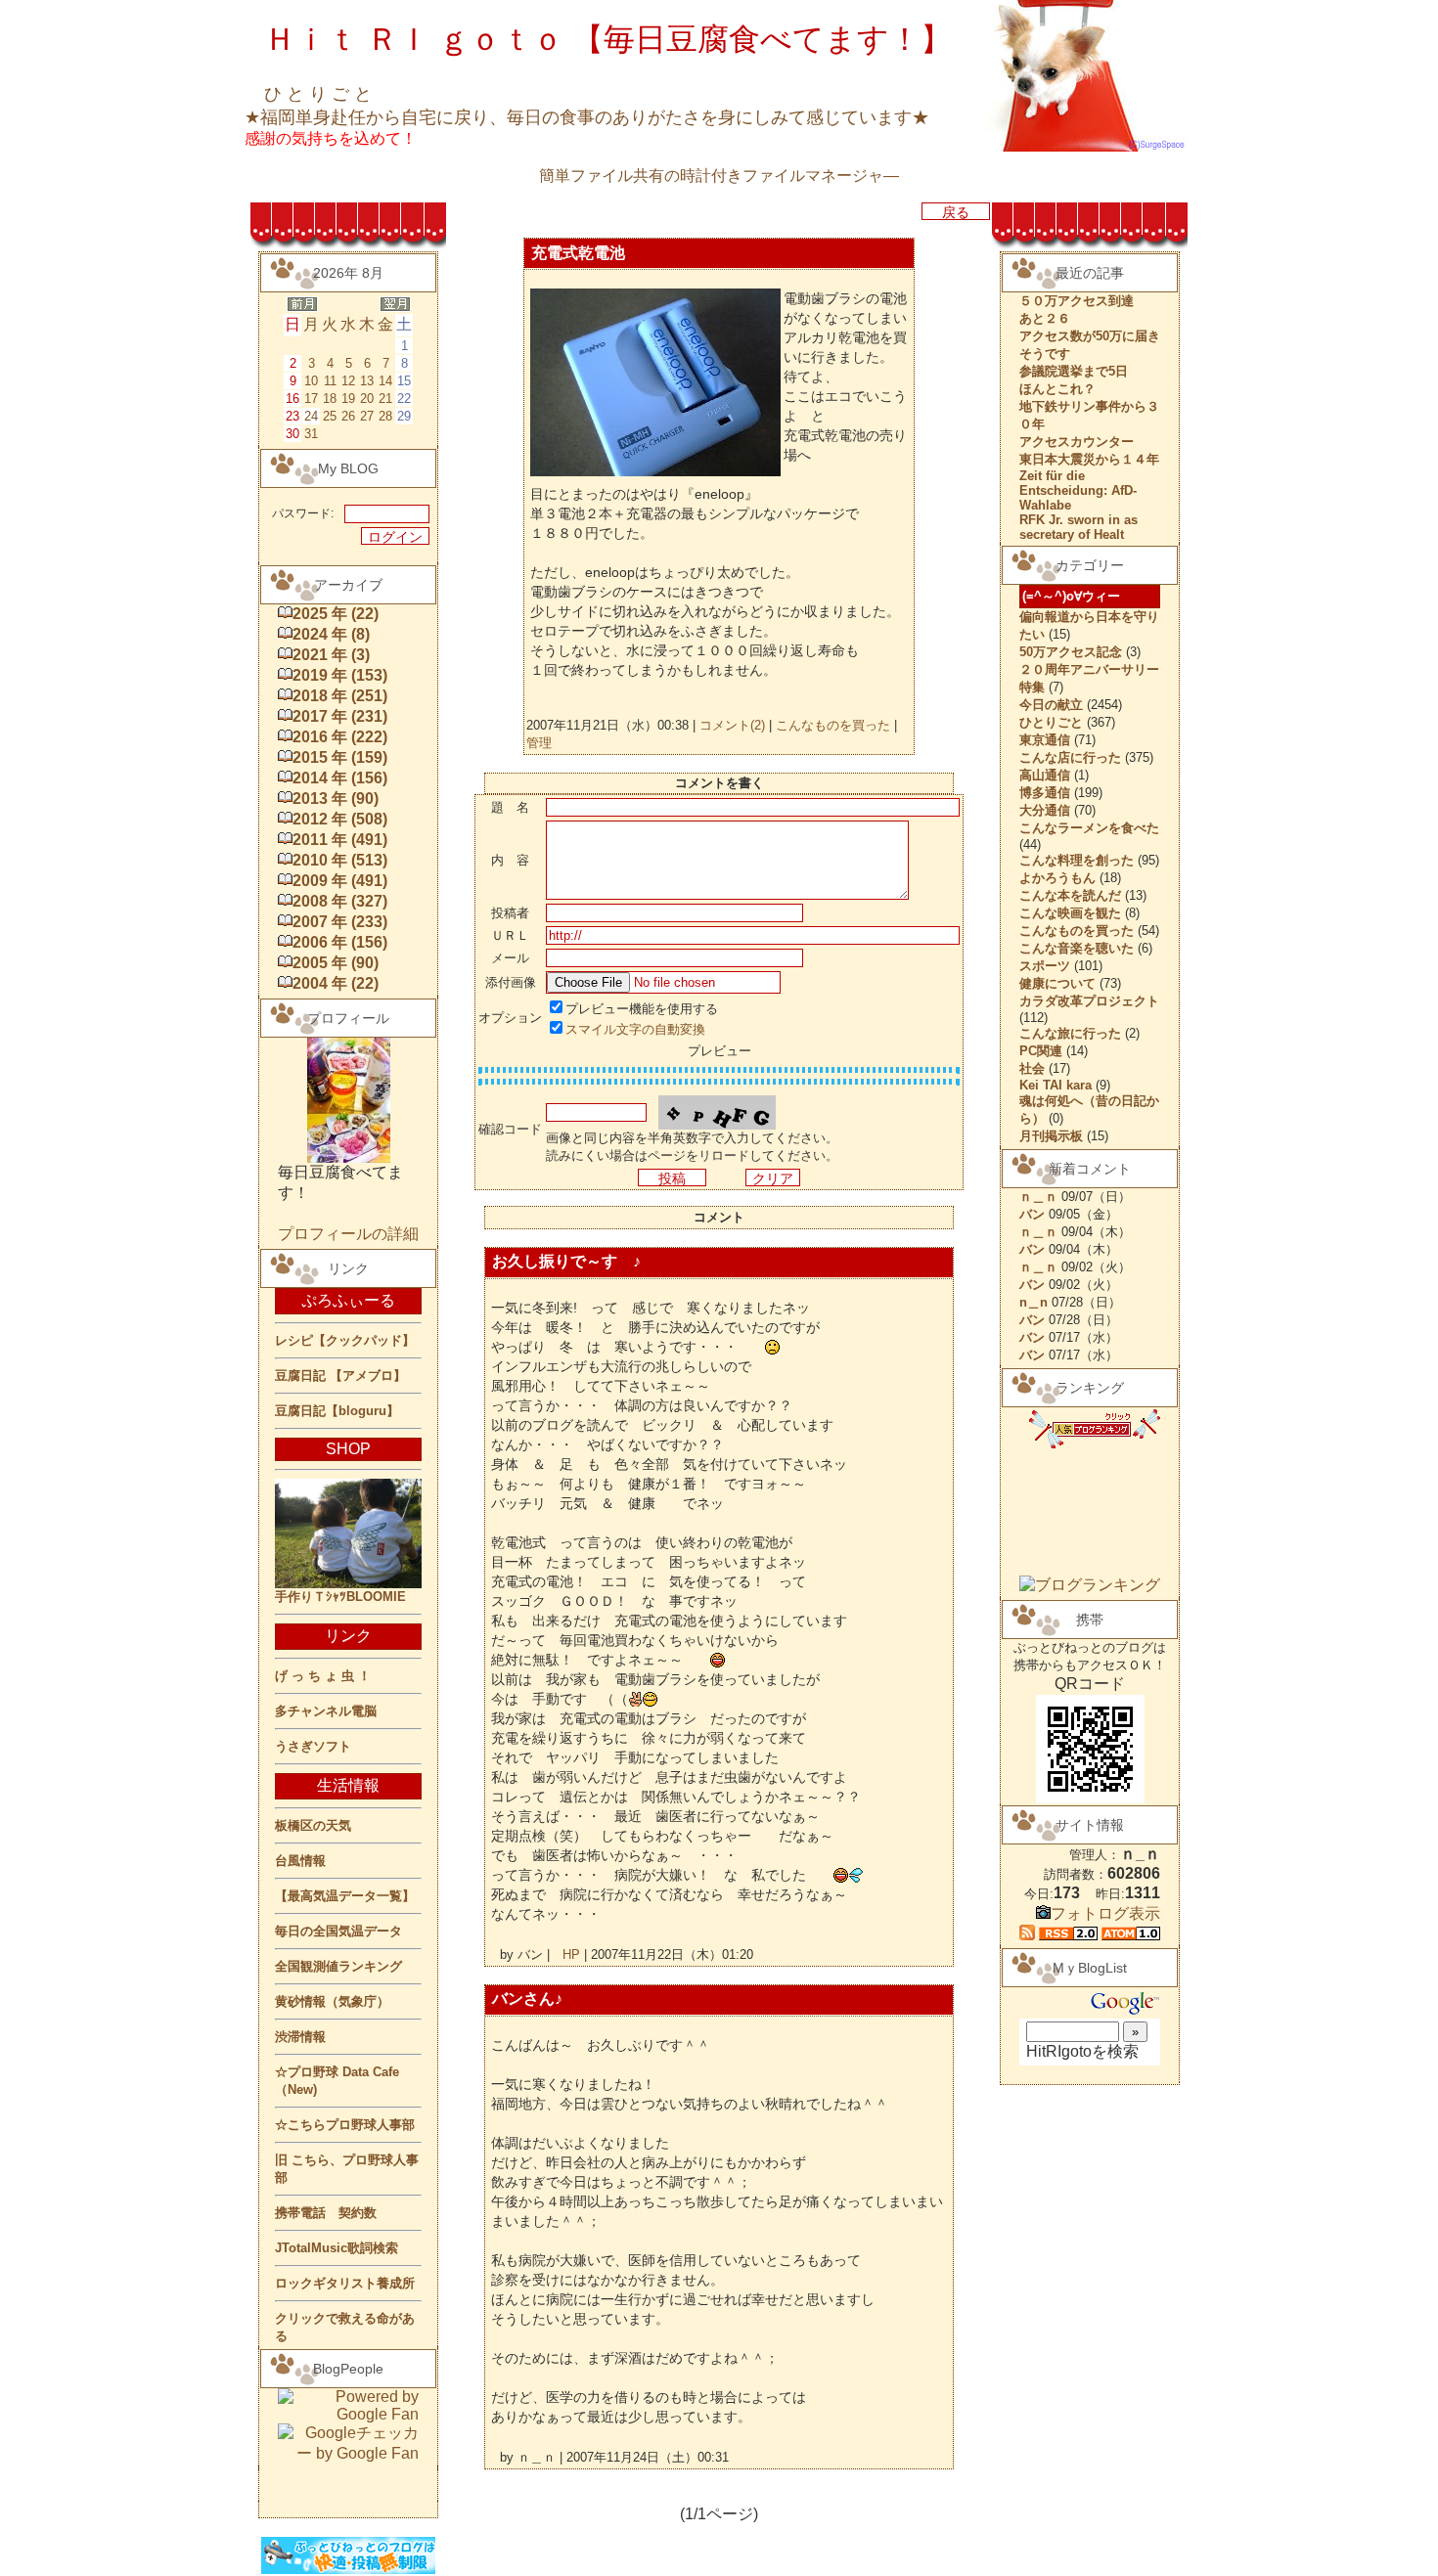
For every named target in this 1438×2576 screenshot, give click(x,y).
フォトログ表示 (1105, 1913)
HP (571, 1954)
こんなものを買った (833, 725)
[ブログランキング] (1090, 1585)
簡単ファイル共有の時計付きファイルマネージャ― (719, 176)
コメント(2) (730, 725)
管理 (539, 743)
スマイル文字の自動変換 (635, 1029)
